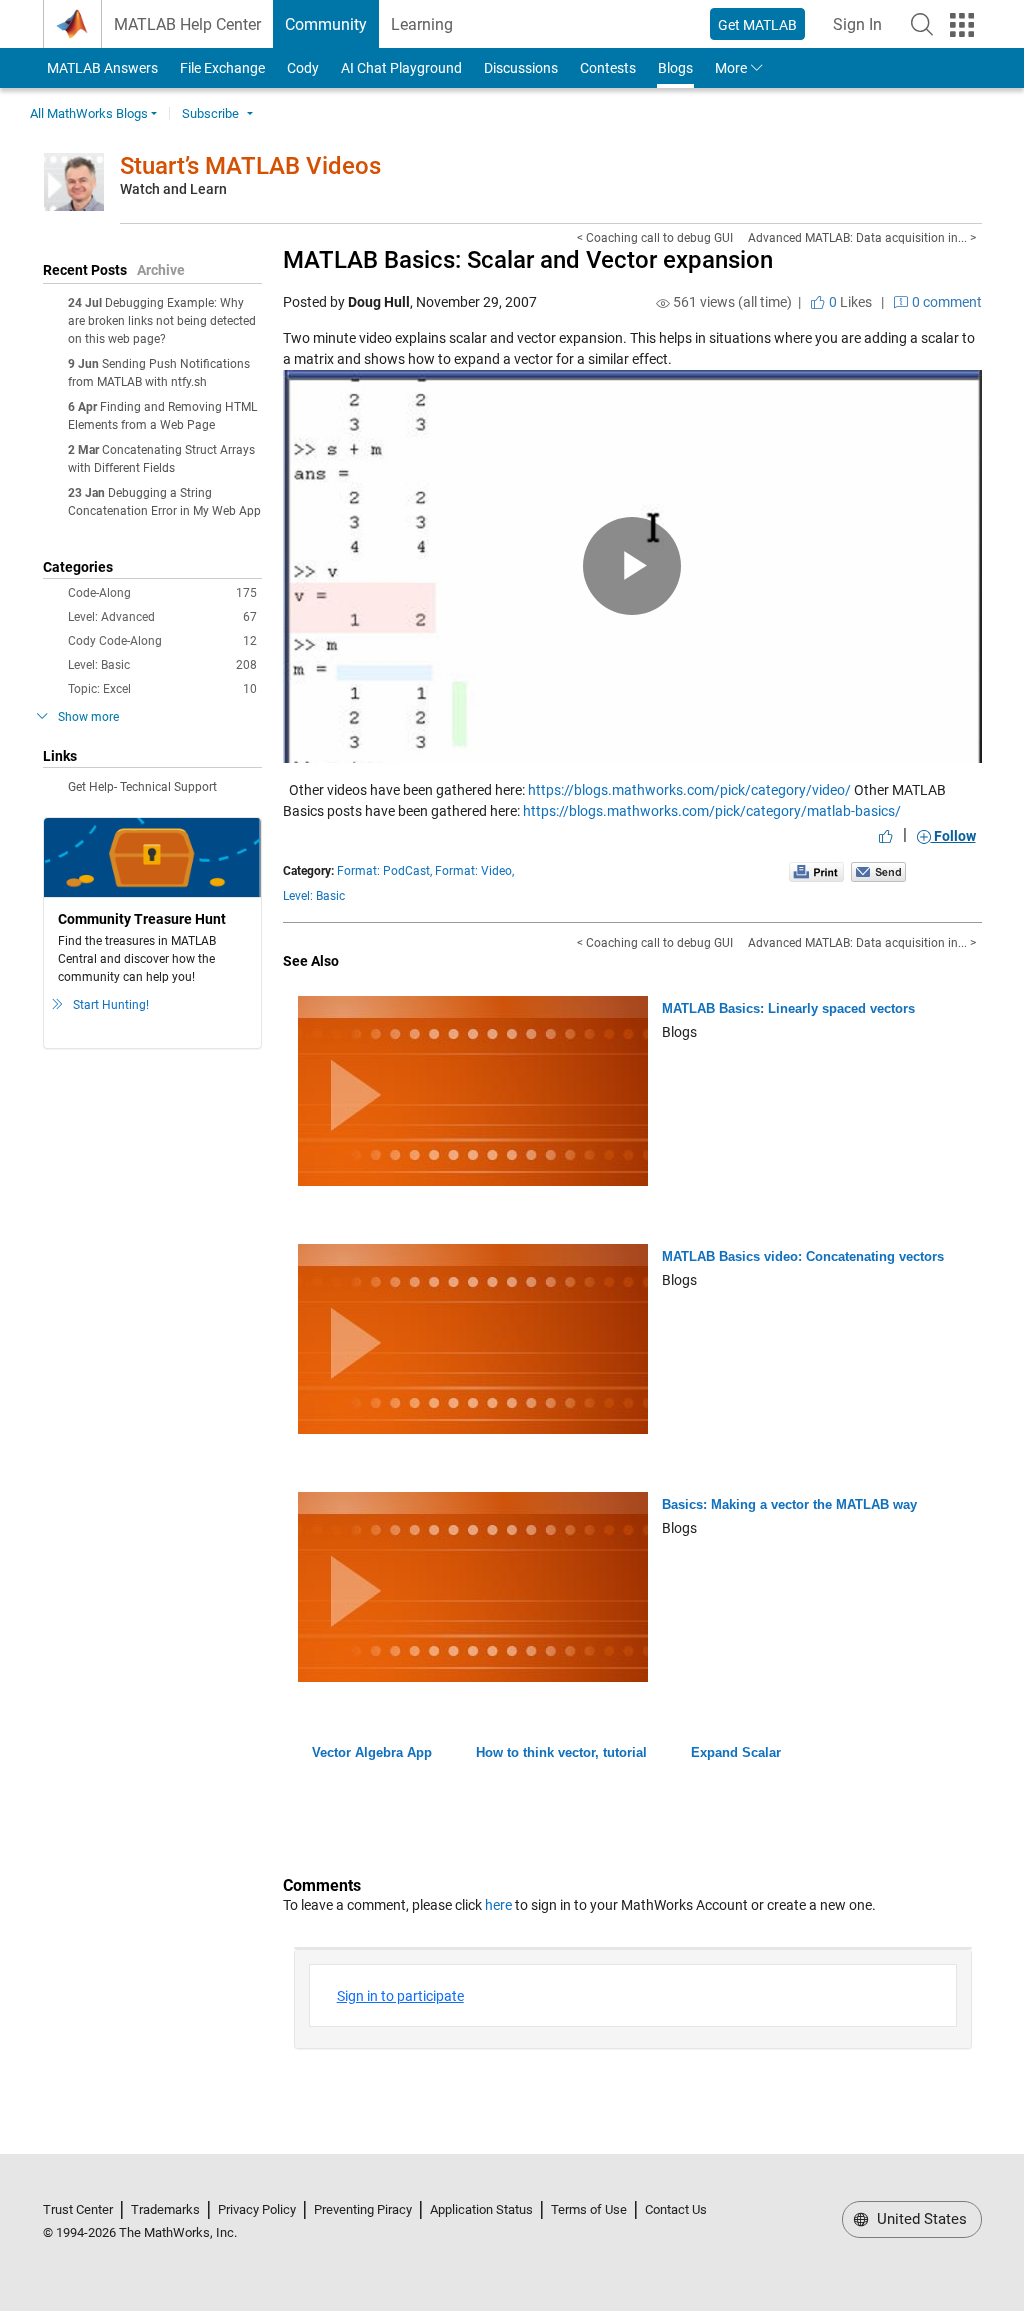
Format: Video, (474, 871)
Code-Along (162, 593)
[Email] (878, 871)
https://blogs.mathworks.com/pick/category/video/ (689, 790)
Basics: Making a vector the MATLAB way (789, 1504)
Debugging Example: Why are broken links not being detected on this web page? (162, 321)
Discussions (521, 68)
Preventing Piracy (363, 2209)
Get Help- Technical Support (142, 787)
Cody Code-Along (162, 641)
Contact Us (676, 2209)
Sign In (863, 30)
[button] (922, 24)
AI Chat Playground (401, 68)
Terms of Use (589, 2209)
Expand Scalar (736, 1752)
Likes (849, 302)
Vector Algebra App (372, 1752)
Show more (88, 717)
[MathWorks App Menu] (962, 25)
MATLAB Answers (101, 68)
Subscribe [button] (210, 113)
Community (326, 24)
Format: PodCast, (384, 871)
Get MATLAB (757, 25)
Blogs (675, 68)
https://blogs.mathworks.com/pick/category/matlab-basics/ (712, 811)
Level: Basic (162, 665)
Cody (303, 68)
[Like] (886, 836)
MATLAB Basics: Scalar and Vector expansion (528, 260)
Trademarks (165, 2209)
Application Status (481, 2209)
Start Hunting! (111, 1005)
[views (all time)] (663, 303)
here (498, 1905)
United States (920, 2219)
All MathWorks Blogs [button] (89, 113)
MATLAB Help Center (187, 24)
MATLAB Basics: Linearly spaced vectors (788, 1008)
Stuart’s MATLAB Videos (250, 166)
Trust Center (78, 2209)
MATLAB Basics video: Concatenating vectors (803, 1256)
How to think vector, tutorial (561, 1752)
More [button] (731, 68)
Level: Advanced (162, 617)
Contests (608, 68)
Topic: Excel (162, 689)
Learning (422, 24)
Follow (953, 836)
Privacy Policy (257, 2209)
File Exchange (222, 68)
